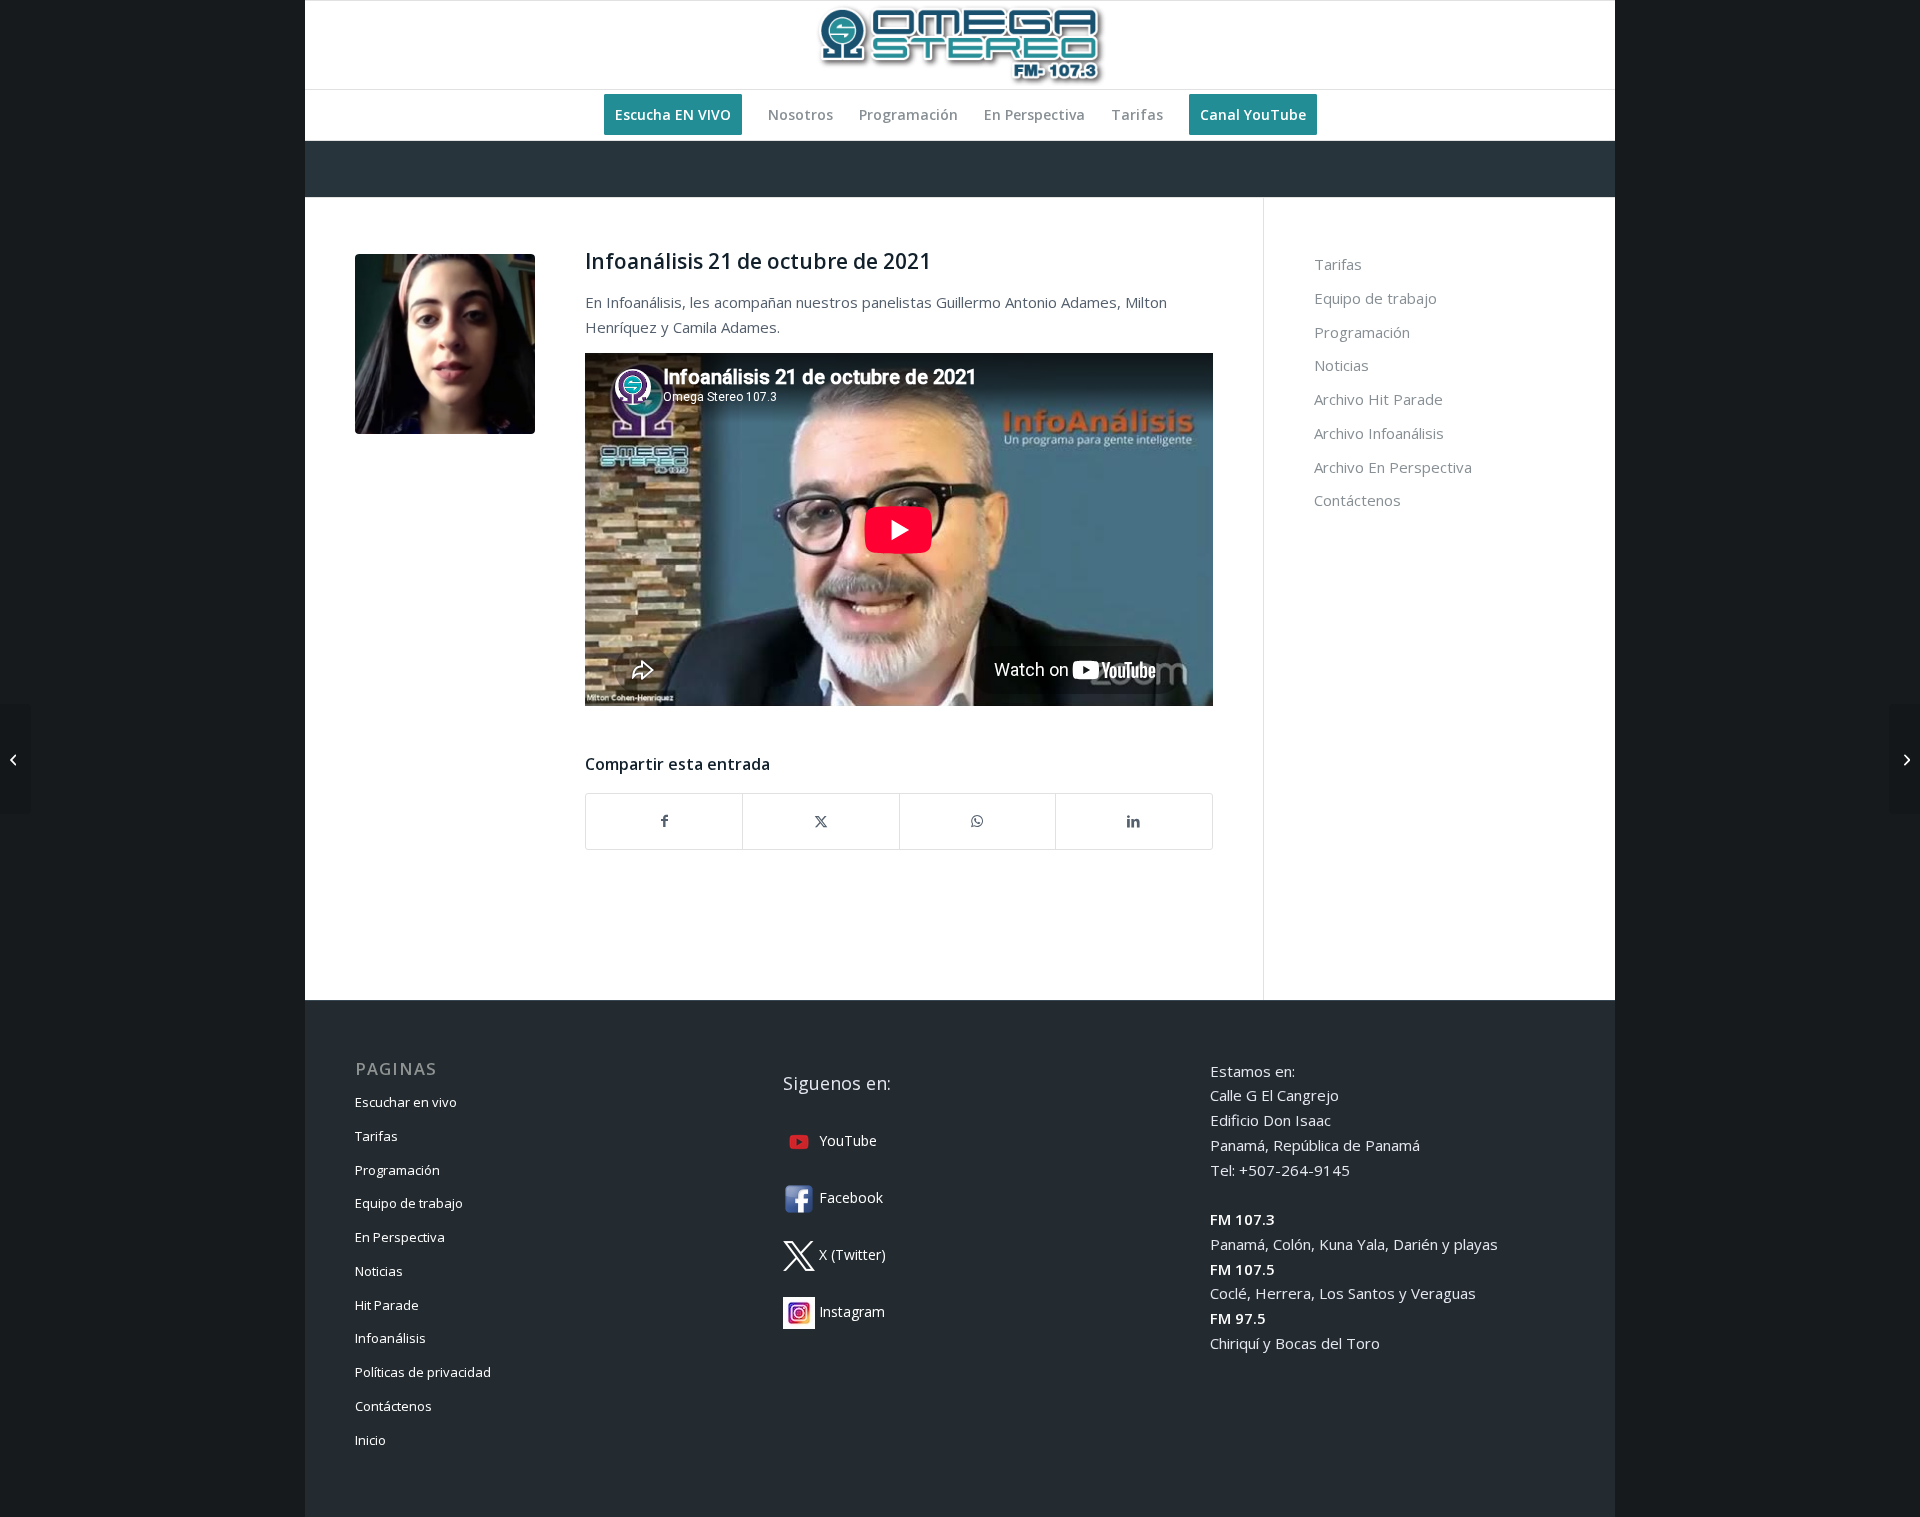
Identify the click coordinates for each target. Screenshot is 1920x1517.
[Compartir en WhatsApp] (977, 821)
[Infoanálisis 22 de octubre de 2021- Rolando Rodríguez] (1904, 759)
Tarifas (1338, 264)
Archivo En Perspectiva (1393, 467)
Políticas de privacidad (423, 1372)
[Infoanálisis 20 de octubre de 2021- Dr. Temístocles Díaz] (15, 759)
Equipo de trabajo (1375, 298)
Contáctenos (1357, 500)
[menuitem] (673, 115)
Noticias (1341, 365)
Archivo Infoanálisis (1379, 433)
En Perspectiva (400, 1237)
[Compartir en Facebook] (664, 821)
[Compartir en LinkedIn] (1133, 821)
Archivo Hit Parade (1378, 399)
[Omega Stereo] (960, 45)
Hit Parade (387, 1305)
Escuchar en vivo (406, 1102)
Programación (1362, 332)
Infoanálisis (390, 1338)
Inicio (370, 1440)
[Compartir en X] (820, 821)
